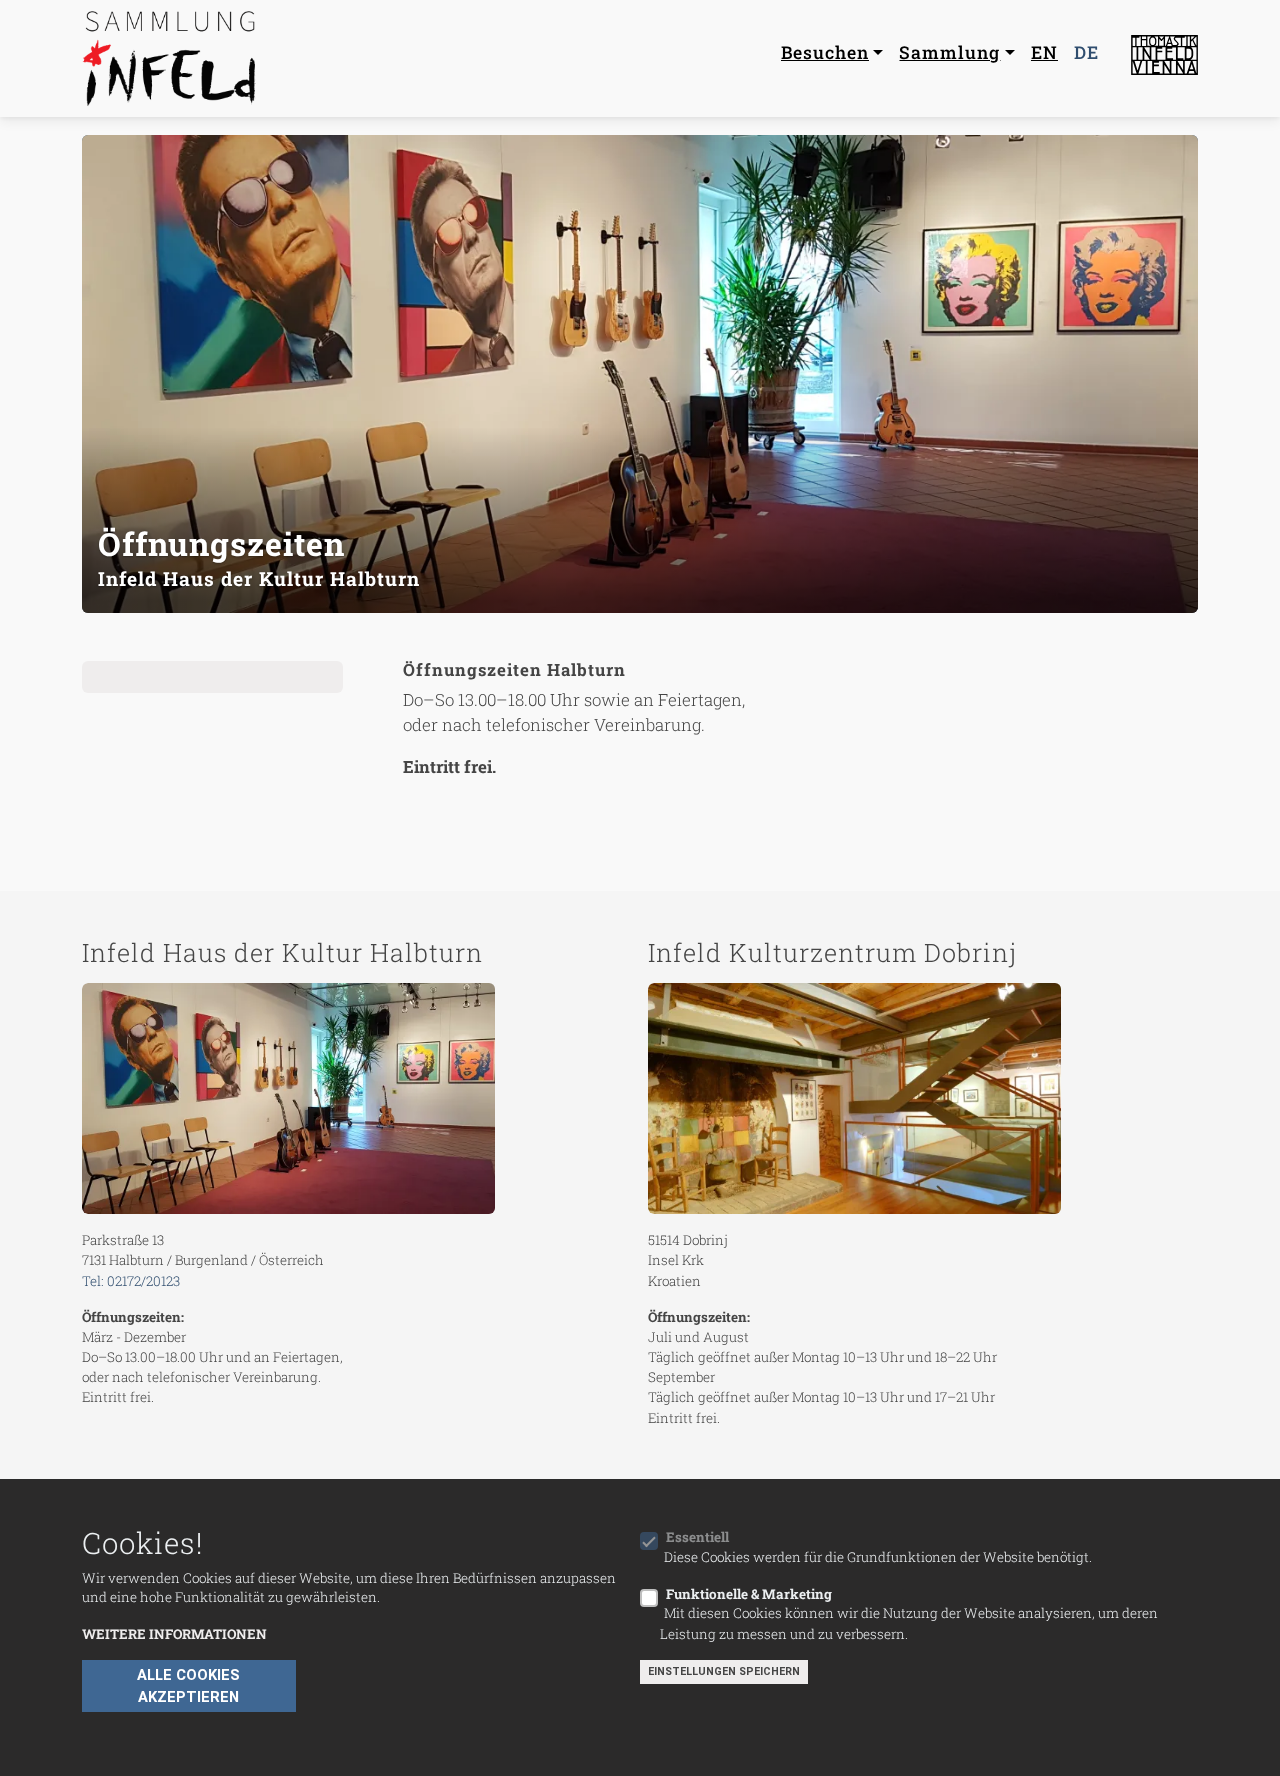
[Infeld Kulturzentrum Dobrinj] (923, 1099)
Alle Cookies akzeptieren (188, 1686)
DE (1086, 52)
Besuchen (825, 52)
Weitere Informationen (174, 1634)
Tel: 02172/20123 (131, 1281)
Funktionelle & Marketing (749, 1593)
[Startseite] (172, 59)
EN (1044, 52)
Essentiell (697, 1537)
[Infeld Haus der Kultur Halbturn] (357, 1099)
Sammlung (949, 52)
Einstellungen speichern (724, 1671)
